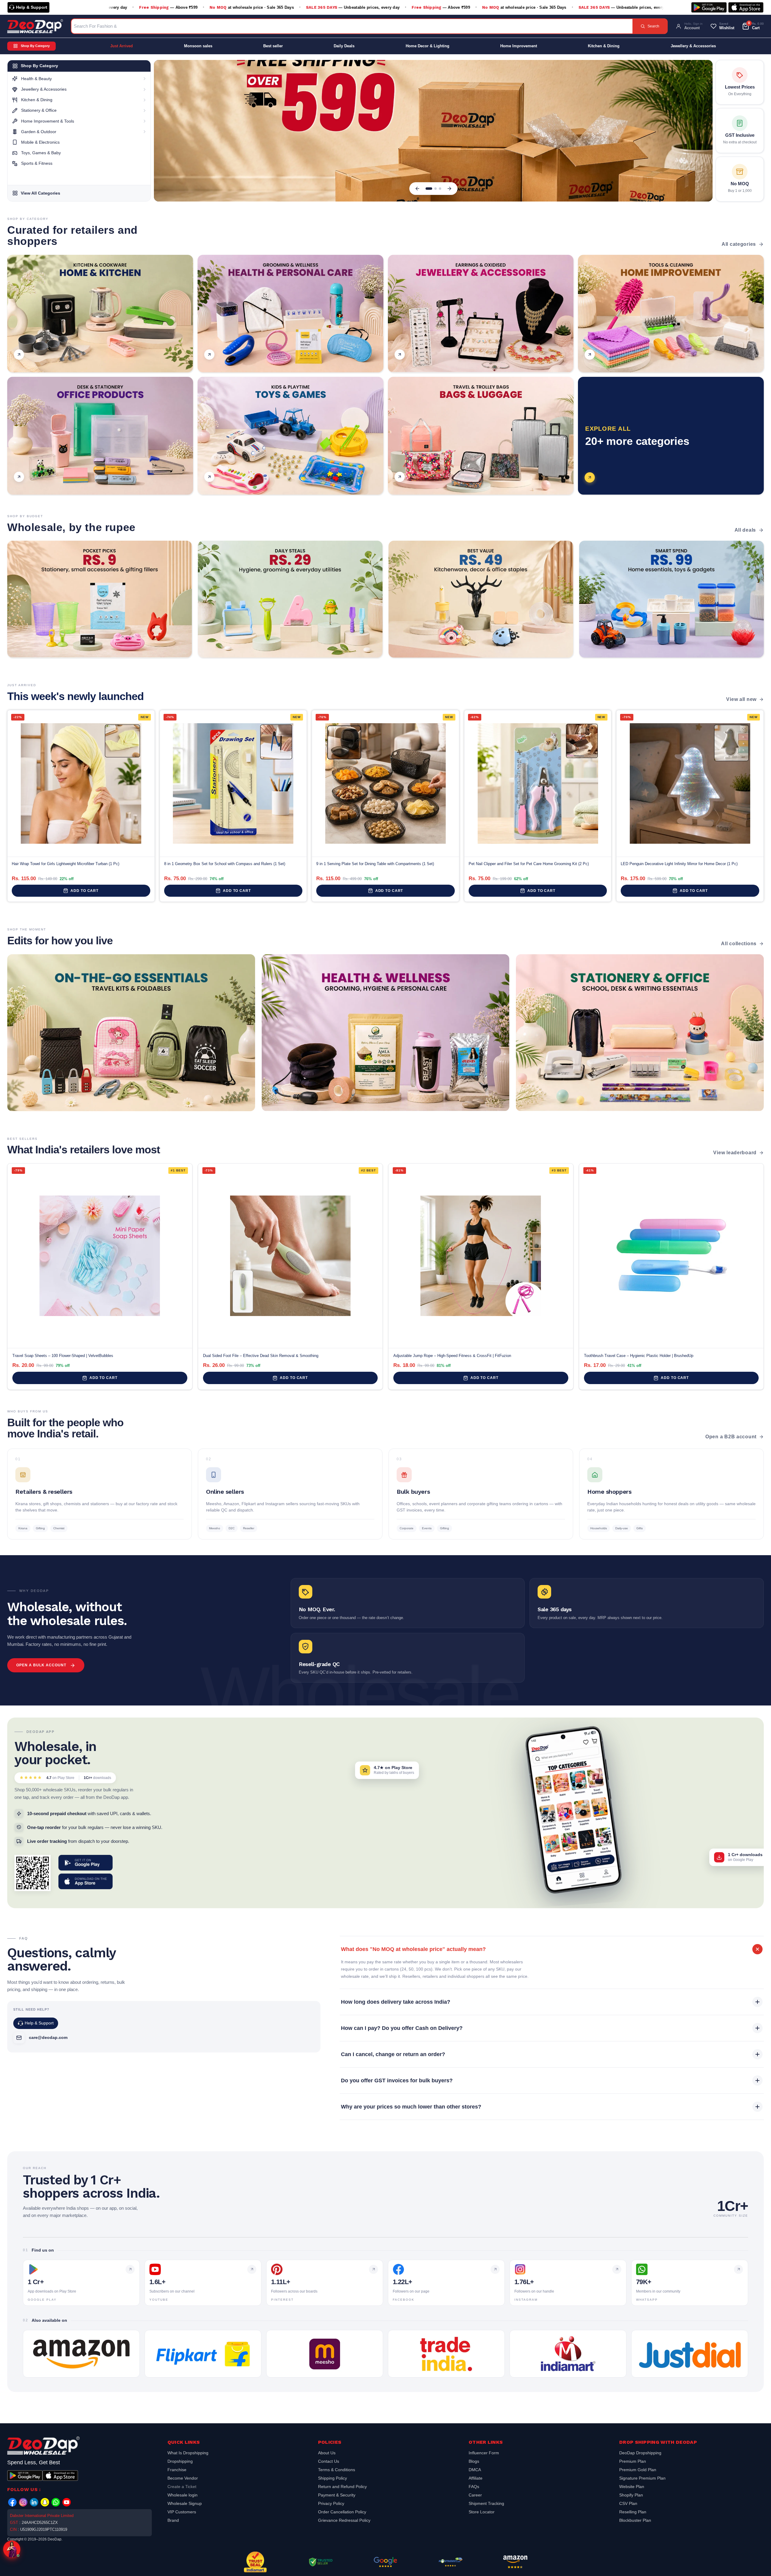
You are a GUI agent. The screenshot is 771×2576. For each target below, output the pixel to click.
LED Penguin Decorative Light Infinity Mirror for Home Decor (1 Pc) (679, 864)
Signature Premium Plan (642, 2478)
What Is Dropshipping (188, 2454)
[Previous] (417, 189)
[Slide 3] (438, 189)
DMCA (475, 2470)
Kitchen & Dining (604, 46)
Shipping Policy (332, 2478)
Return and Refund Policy (342, 2487)
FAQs (474, 2487)
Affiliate (476, 2478)
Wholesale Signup (185, 2503)
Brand (173, 2520)
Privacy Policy (331, 2503)
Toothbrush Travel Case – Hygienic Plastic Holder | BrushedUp (639, 1356)
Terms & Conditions (337, 2470)
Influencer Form (484, 2454)
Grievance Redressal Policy (344, 2520)
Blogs (474, 2461)
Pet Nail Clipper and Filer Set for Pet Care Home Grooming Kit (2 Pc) (529, 864)
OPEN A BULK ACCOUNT (41, 1665)
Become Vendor (183, 2478)
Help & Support (32, 7)
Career (475, 2495)
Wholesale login (183, 2495)
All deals (745, 530)
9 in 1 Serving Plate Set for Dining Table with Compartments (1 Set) (375, 864)
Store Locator (482, 2512)
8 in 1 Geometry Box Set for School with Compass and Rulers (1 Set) (225, 864)
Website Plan (632, 2487)
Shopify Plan (631, 2495)
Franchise (177, 2470)
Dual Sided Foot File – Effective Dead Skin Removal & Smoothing (261, 1356)
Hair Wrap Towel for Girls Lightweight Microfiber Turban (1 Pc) (66, 864)
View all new (741, 699)
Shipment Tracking (486, 2503)
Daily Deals (344, 46)
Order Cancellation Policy (342, 2512)
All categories (739, 244)
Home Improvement (519, 46)
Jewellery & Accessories (693, 46)
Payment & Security (337, 2495)
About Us (327, 2454)
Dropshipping (180, 2461)
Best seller (273, 46)
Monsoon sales (198, 46)
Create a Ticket (182, 2487)
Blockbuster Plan (635, 2520)
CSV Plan (628, 2503)
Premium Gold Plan (638, 2470)
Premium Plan (633, 2461)
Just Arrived (122, 46)
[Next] (449, 189)
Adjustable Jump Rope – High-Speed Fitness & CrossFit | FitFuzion (452, 1356)
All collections (739, 944)
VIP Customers (182, 2512)
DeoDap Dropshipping (640, 2454)
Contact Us (329, 2461)
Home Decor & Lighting (428, 46)
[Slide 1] (427, 189)
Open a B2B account (731, 1437)
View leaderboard (735, 1153)
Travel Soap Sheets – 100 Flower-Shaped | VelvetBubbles (63, 1356)
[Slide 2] (431, 189)
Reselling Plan (633, 2512)
